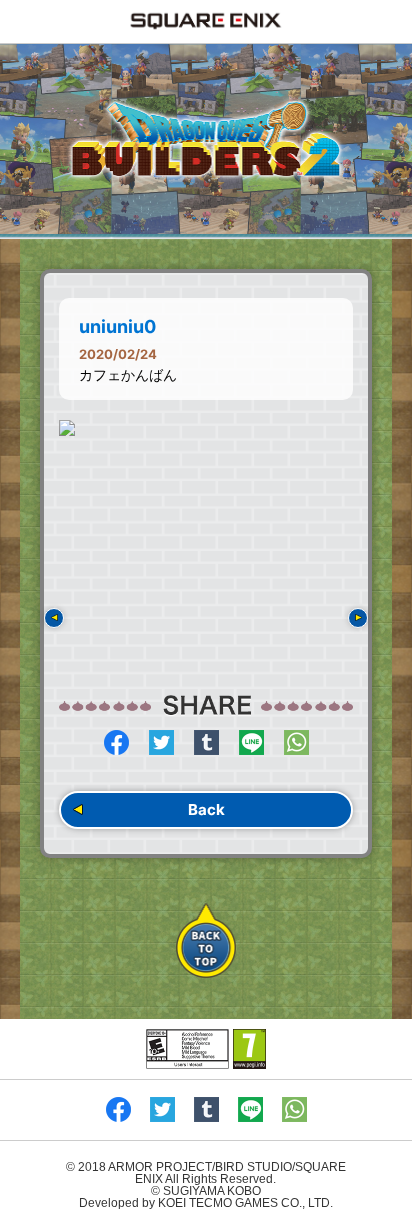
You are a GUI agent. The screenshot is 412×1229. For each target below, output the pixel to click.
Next (358, 618)
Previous (54, 618)
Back (206, 809)
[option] (206, 428)
